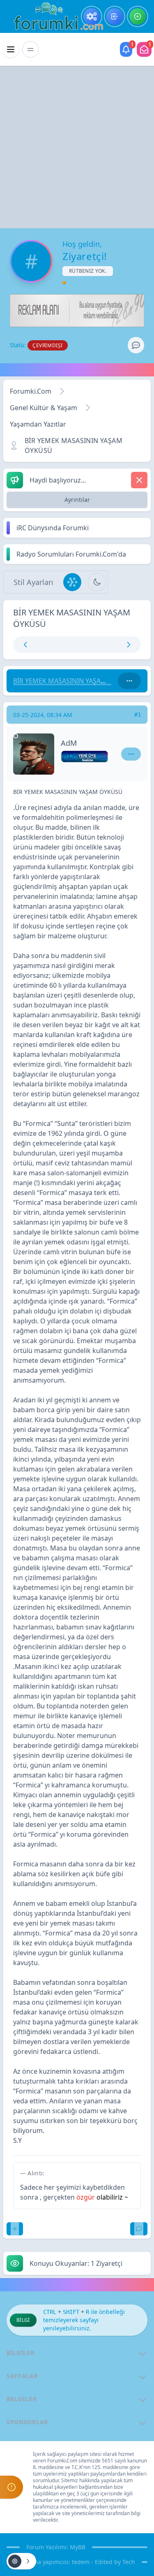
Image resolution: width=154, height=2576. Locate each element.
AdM (69, 743)
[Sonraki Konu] (109, 645)
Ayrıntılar (77, 500)
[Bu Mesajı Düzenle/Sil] (15, 2229)
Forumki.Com (31, 391)
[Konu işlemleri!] (21, 2561)
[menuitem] (92, 16)
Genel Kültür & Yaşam (44, 408)
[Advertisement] (77, 147)
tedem (81, 2562)
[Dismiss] (139, 480)
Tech (129, 2562)
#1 (138, 715)
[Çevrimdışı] (16, 736)
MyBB (78, 2547)
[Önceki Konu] (46, 645)
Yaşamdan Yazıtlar (38, 424)
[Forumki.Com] (55, 16)
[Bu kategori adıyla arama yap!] (129, 681)
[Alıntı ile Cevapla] (139, 2229)
